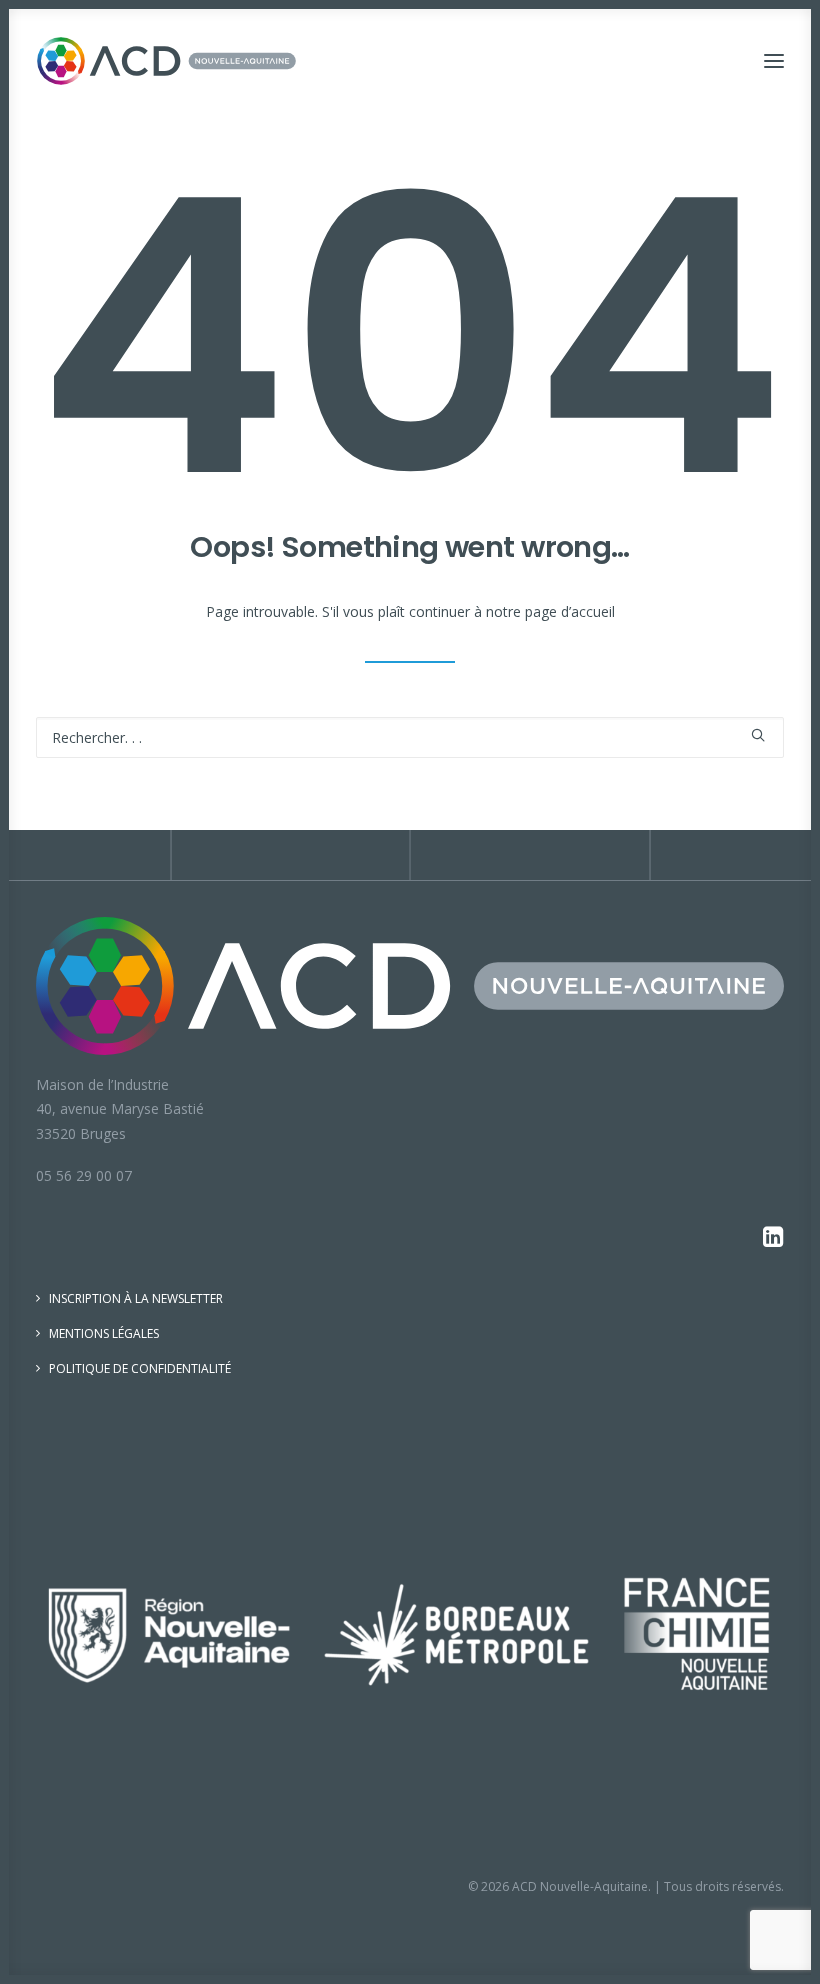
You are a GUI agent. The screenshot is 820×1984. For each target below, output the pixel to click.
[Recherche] (410, 737)
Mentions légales (104, 1333)
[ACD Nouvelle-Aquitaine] (166, 61)
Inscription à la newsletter (136, 1298)
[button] (774, 61)
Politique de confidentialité (140, 1368)
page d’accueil (570, 611)
